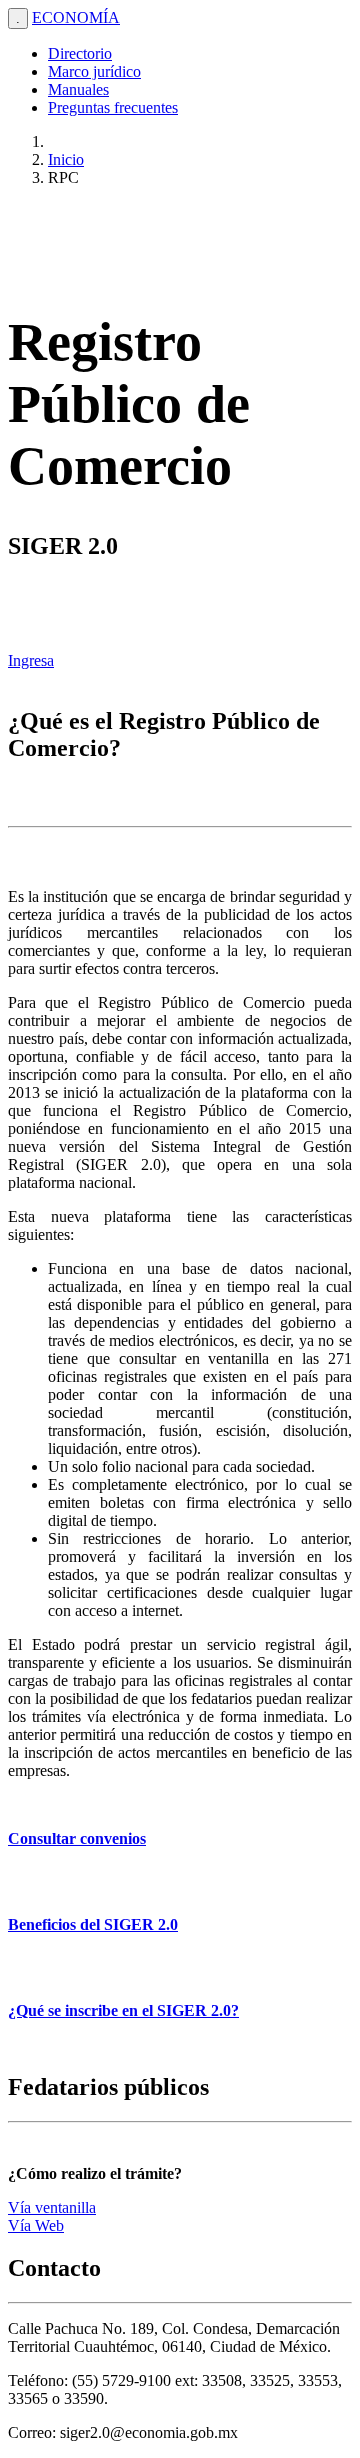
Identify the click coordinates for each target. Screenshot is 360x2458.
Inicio (66, 159)
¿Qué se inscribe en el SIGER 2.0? (123, 2010)
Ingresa (31, 660)
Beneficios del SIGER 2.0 (93, 1924)
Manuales (78, 89)
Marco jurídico (94, 71)
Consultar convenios (77, 1838)
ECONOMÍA (76, 17)
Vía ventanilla (52, 2207)
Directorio (80, 53)
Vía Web (36, 2225)
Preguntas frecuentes (113, 107)
